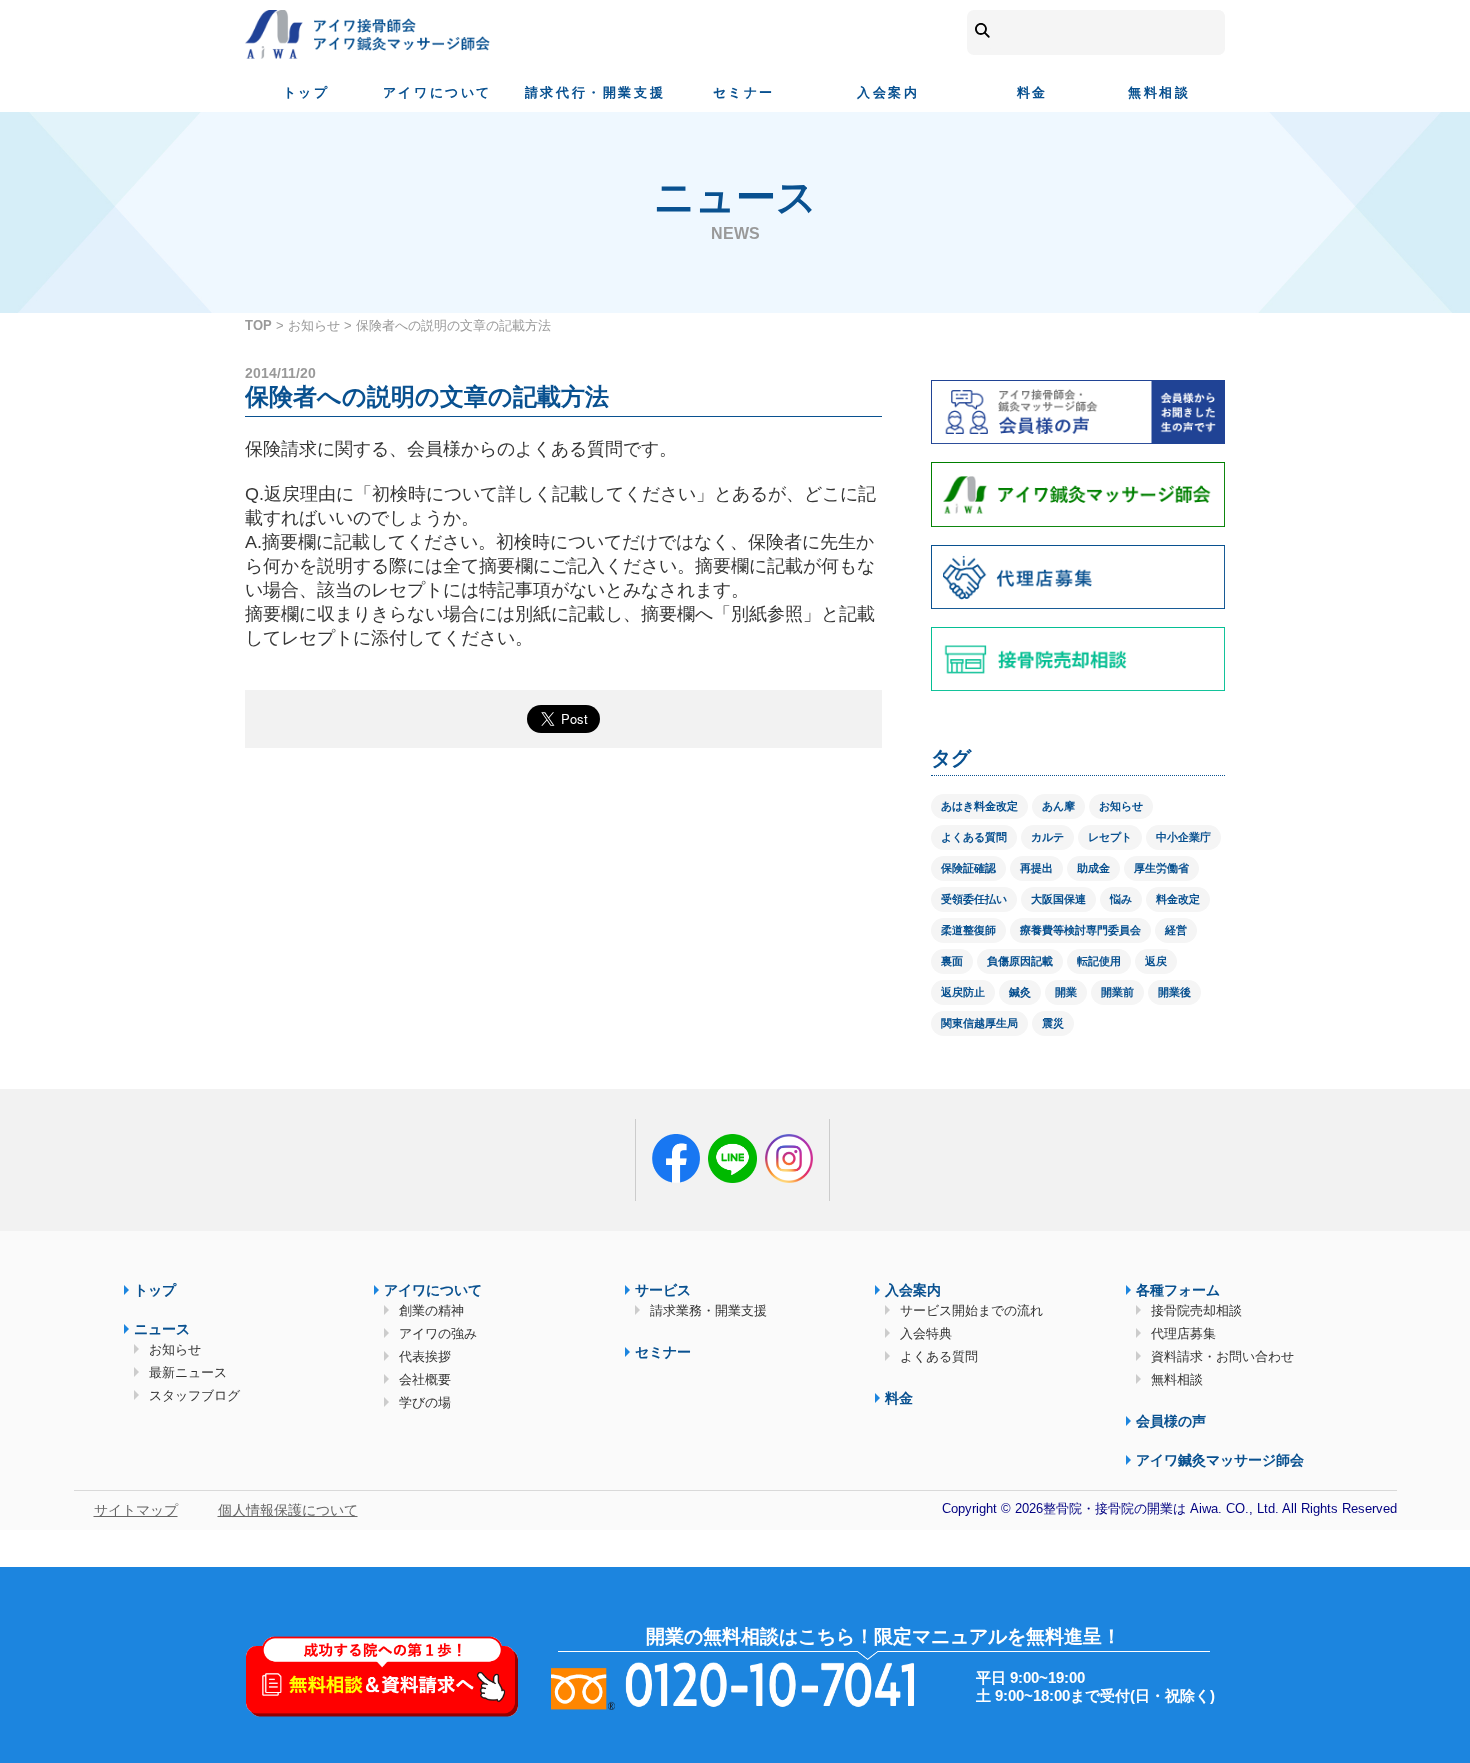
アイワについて (437, 92)
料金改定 (1178, 899)
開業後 (1174, 992)
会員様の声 (1171, 1421)
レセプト (1110, 837)
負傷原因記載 (1020, 961)
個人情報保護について (288, 1510)
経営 (1176, 930)
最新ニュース (188, 1372)
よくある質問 (974, 837)
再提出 (1036, 868)
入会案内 (888, 92)
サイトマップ (136, 1510)
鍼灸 (1020, 992)
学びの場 (425, 1402)
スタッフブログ (194, 1395)
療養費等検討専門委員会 (1080, 930)
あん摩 (1058, 806)
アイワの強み (438, 1333)
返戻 (1156, 961)
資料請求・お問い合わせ (1222, 1356)
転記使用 (1099, 961)
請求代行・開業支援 (595, 92)
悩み (1121, 899)
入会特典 (926, 1333)
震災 (1053, 1023)
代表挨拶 (425, 1356)
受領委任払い (974, 899)
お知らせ (314, 325)
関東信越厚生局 (979, 1023)
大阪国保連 (1058, 899)
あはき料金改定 (979, 806)
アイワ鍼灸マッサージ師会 (1220, 1460)
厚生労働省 (1161, 868)
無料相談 (1159, 92)
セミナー (744, 92)
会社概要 (425, 1379)
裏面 (952, 961)
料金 (1032, 92)
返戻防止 (963, 992)
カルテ (1047, 837)
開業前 (1117, 992)
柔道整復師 (968, 930)
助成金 (1093, 868)
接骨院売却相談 (1196, 1310)
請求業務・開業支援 (708, 1310)
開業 (1066, 992)
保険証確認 (968, 868)
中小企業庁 (1183, 837)
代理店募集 (1183, 1333)
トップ (306, 92)
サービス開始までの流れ (971, 1310)
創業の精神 (431, 1310)
